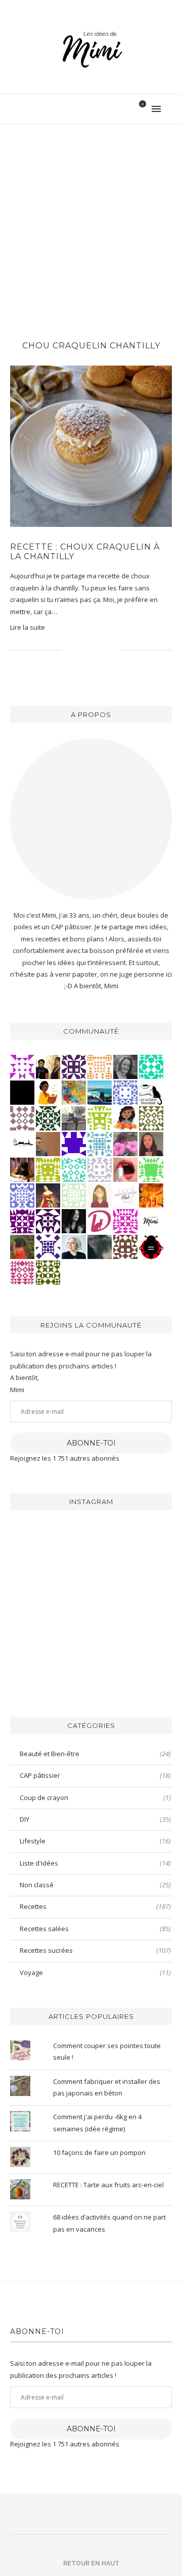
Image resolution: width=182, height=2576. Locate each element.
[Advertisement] (91, 220)
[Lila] (22, 1220)
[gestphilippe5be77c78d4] (151, 1117)
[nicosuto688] (48, 1272)
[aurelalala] (151, 1092)
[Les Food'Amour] (125, 1143)
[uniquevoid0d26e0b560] (22, 1066)
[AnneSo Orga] (100, 1194)
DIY (95, 1819)
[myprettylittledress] (125, 1169)
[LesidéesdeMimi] (151, 1220)
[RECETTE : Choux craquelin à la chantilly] (91, 446)
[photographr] (100, 1092)
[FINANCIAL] (48, 1143)
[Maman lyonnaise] (22, 1143)
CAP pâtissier (95, 1775)
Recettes (95, 1906)
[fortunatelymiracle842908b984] (22, 1272)
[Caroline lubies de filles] (125, 1117)
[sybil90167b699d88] (48, 1169)
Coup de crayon (95, 1798)
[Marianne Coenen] (125, 1246)
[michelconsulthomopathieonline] (74, 1066)
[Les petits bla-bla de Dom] (100, 1220)
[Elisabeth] (74, 1246)
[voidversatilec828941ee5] (125, 1092)
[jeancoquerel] (74, 1194)
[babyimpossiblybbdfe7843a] (22, 1194)
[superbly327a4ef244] (100, 1117)
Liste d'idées (95, 1863)
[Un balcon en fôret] (22, 1092)
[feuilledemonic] (48, 1117)
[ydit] (74, 1169)
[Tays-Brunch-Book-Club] (125, 1194)
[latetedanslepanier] (100, 1246)
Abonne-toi (91, 1443)
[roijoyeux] (22, 1169)
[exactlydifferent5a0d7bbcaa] (151, 1169)
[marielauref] (74, 1117)
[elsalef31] (100, 1169)
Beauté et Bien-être (95, 1754)
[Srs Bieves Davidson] (48, 1066)
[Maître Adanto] (151, 1194)
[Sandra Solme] (48, 1092)
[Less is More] (151, 1246)
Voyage (95, 1972)
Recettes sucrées (95, 1950)
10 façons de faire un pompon (99, 2152)
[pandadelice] (74, 1143)
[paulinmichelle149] (125, 1220)
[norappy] (22, 1246)
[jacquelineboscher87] (100, 1143)
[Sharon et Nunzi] (48, 1194)
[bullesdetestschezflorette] (74, 1220)
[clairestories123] (125, 1066)
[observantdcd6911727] (22, 1117)
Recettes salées (95, 1929)
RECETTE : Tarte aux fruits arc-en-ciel (108, 2185)
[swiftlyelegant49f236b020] (48, 1220)
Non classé (95, 1885)
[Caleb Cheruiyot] (100, 1066)
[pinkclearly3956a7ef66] (48, 1246)
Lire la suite (28, 627)
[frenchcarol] (151, 1143)
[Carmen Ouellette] (74, 1092)
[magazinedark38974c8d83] (151, 1066)
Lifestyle (95, 1841)
